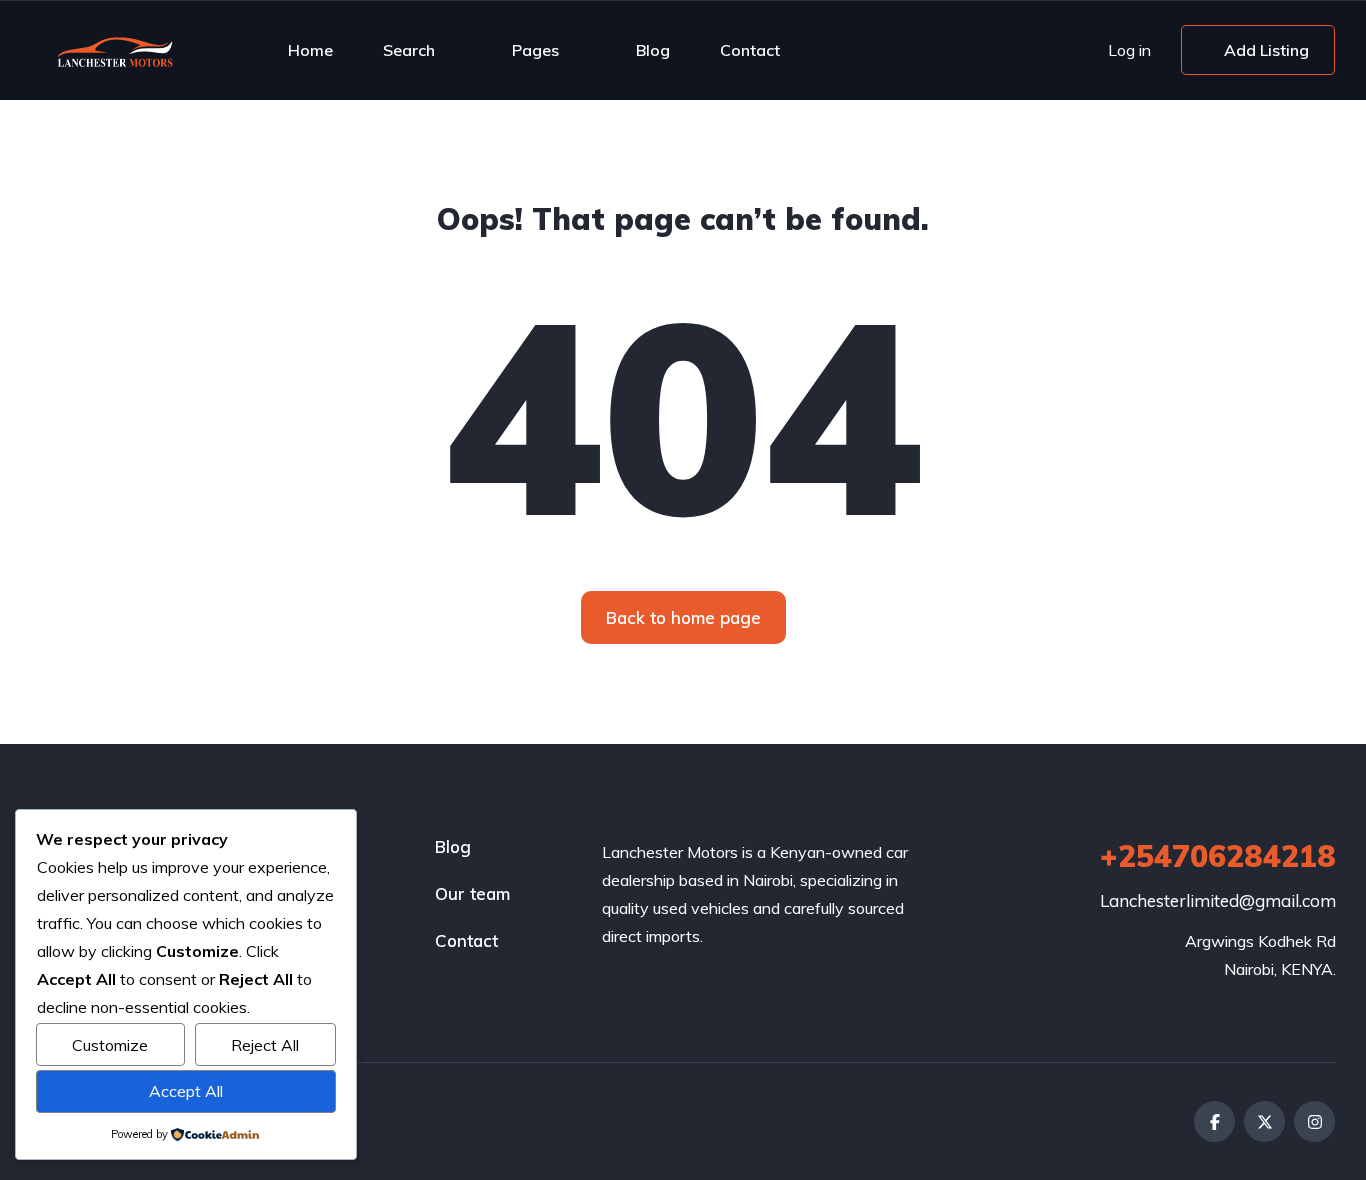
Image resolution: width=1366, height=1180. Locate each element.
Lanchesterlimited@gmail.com (1218, 900)
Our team (472, 893)
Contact (750, 50)
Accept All (186, 1091)
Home (310, 50)
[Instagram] (1314, 1121)
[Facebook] (1214, 1121)
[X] (1264, 1121)
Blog (653, 50)
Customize (110, 1045)
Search (409, 50)
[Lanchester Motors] (122, 50)
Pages (535, 50)
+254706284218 (1218, 856)
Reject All (265, 1045)
